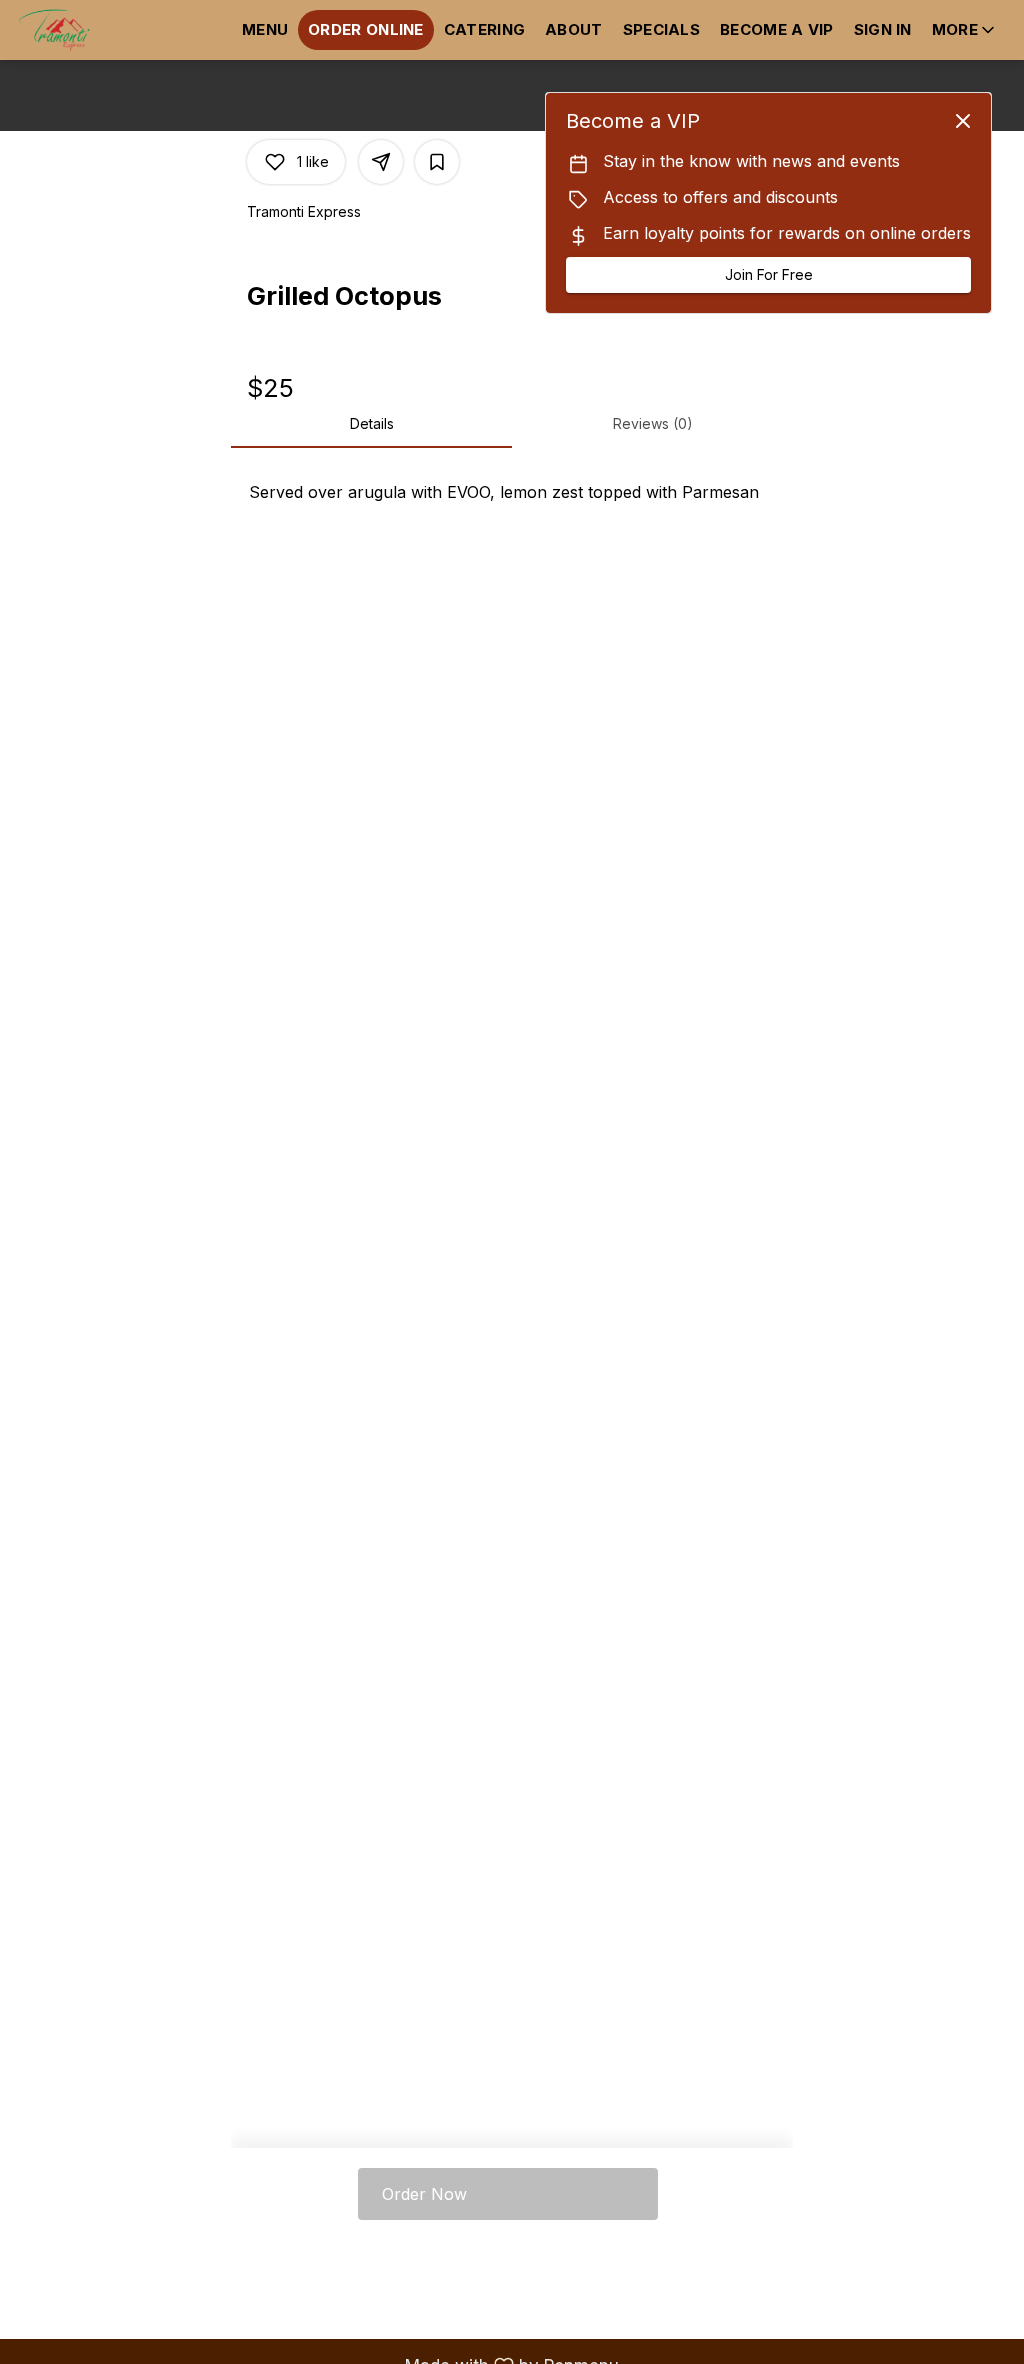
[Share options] (381, 162)
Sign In (883, 29)
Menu (265, 29)
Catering (484, 29)
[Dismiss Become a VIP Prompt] (963, 121)
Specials (661, 29)
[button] (965, 30)
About (574, 29)
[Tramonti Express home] (106, 30)
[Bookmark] (437, 162)
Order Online (366, 29)
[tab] (371, 424)
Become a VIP (777, 29)
